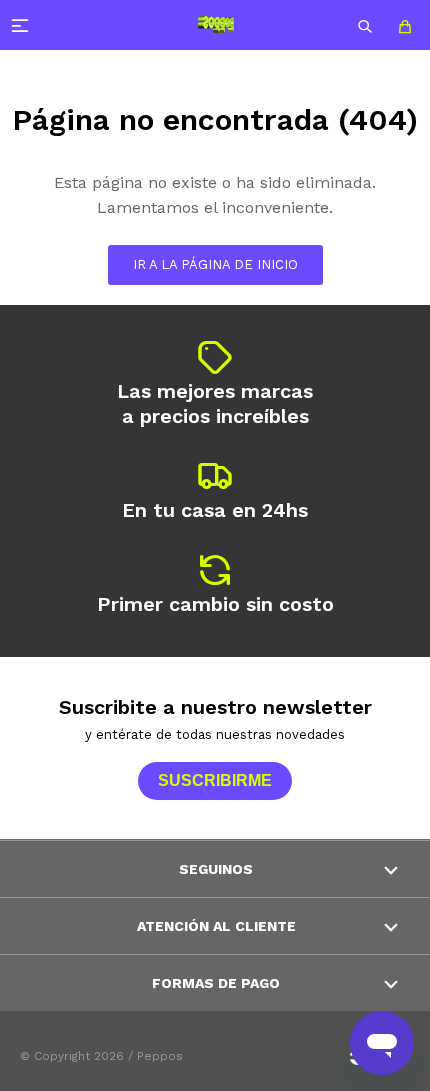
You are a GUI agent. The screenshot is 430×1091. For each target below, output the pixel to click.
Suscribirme (215, 780)
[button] (365, 25)
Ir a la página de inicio (215, 264)
